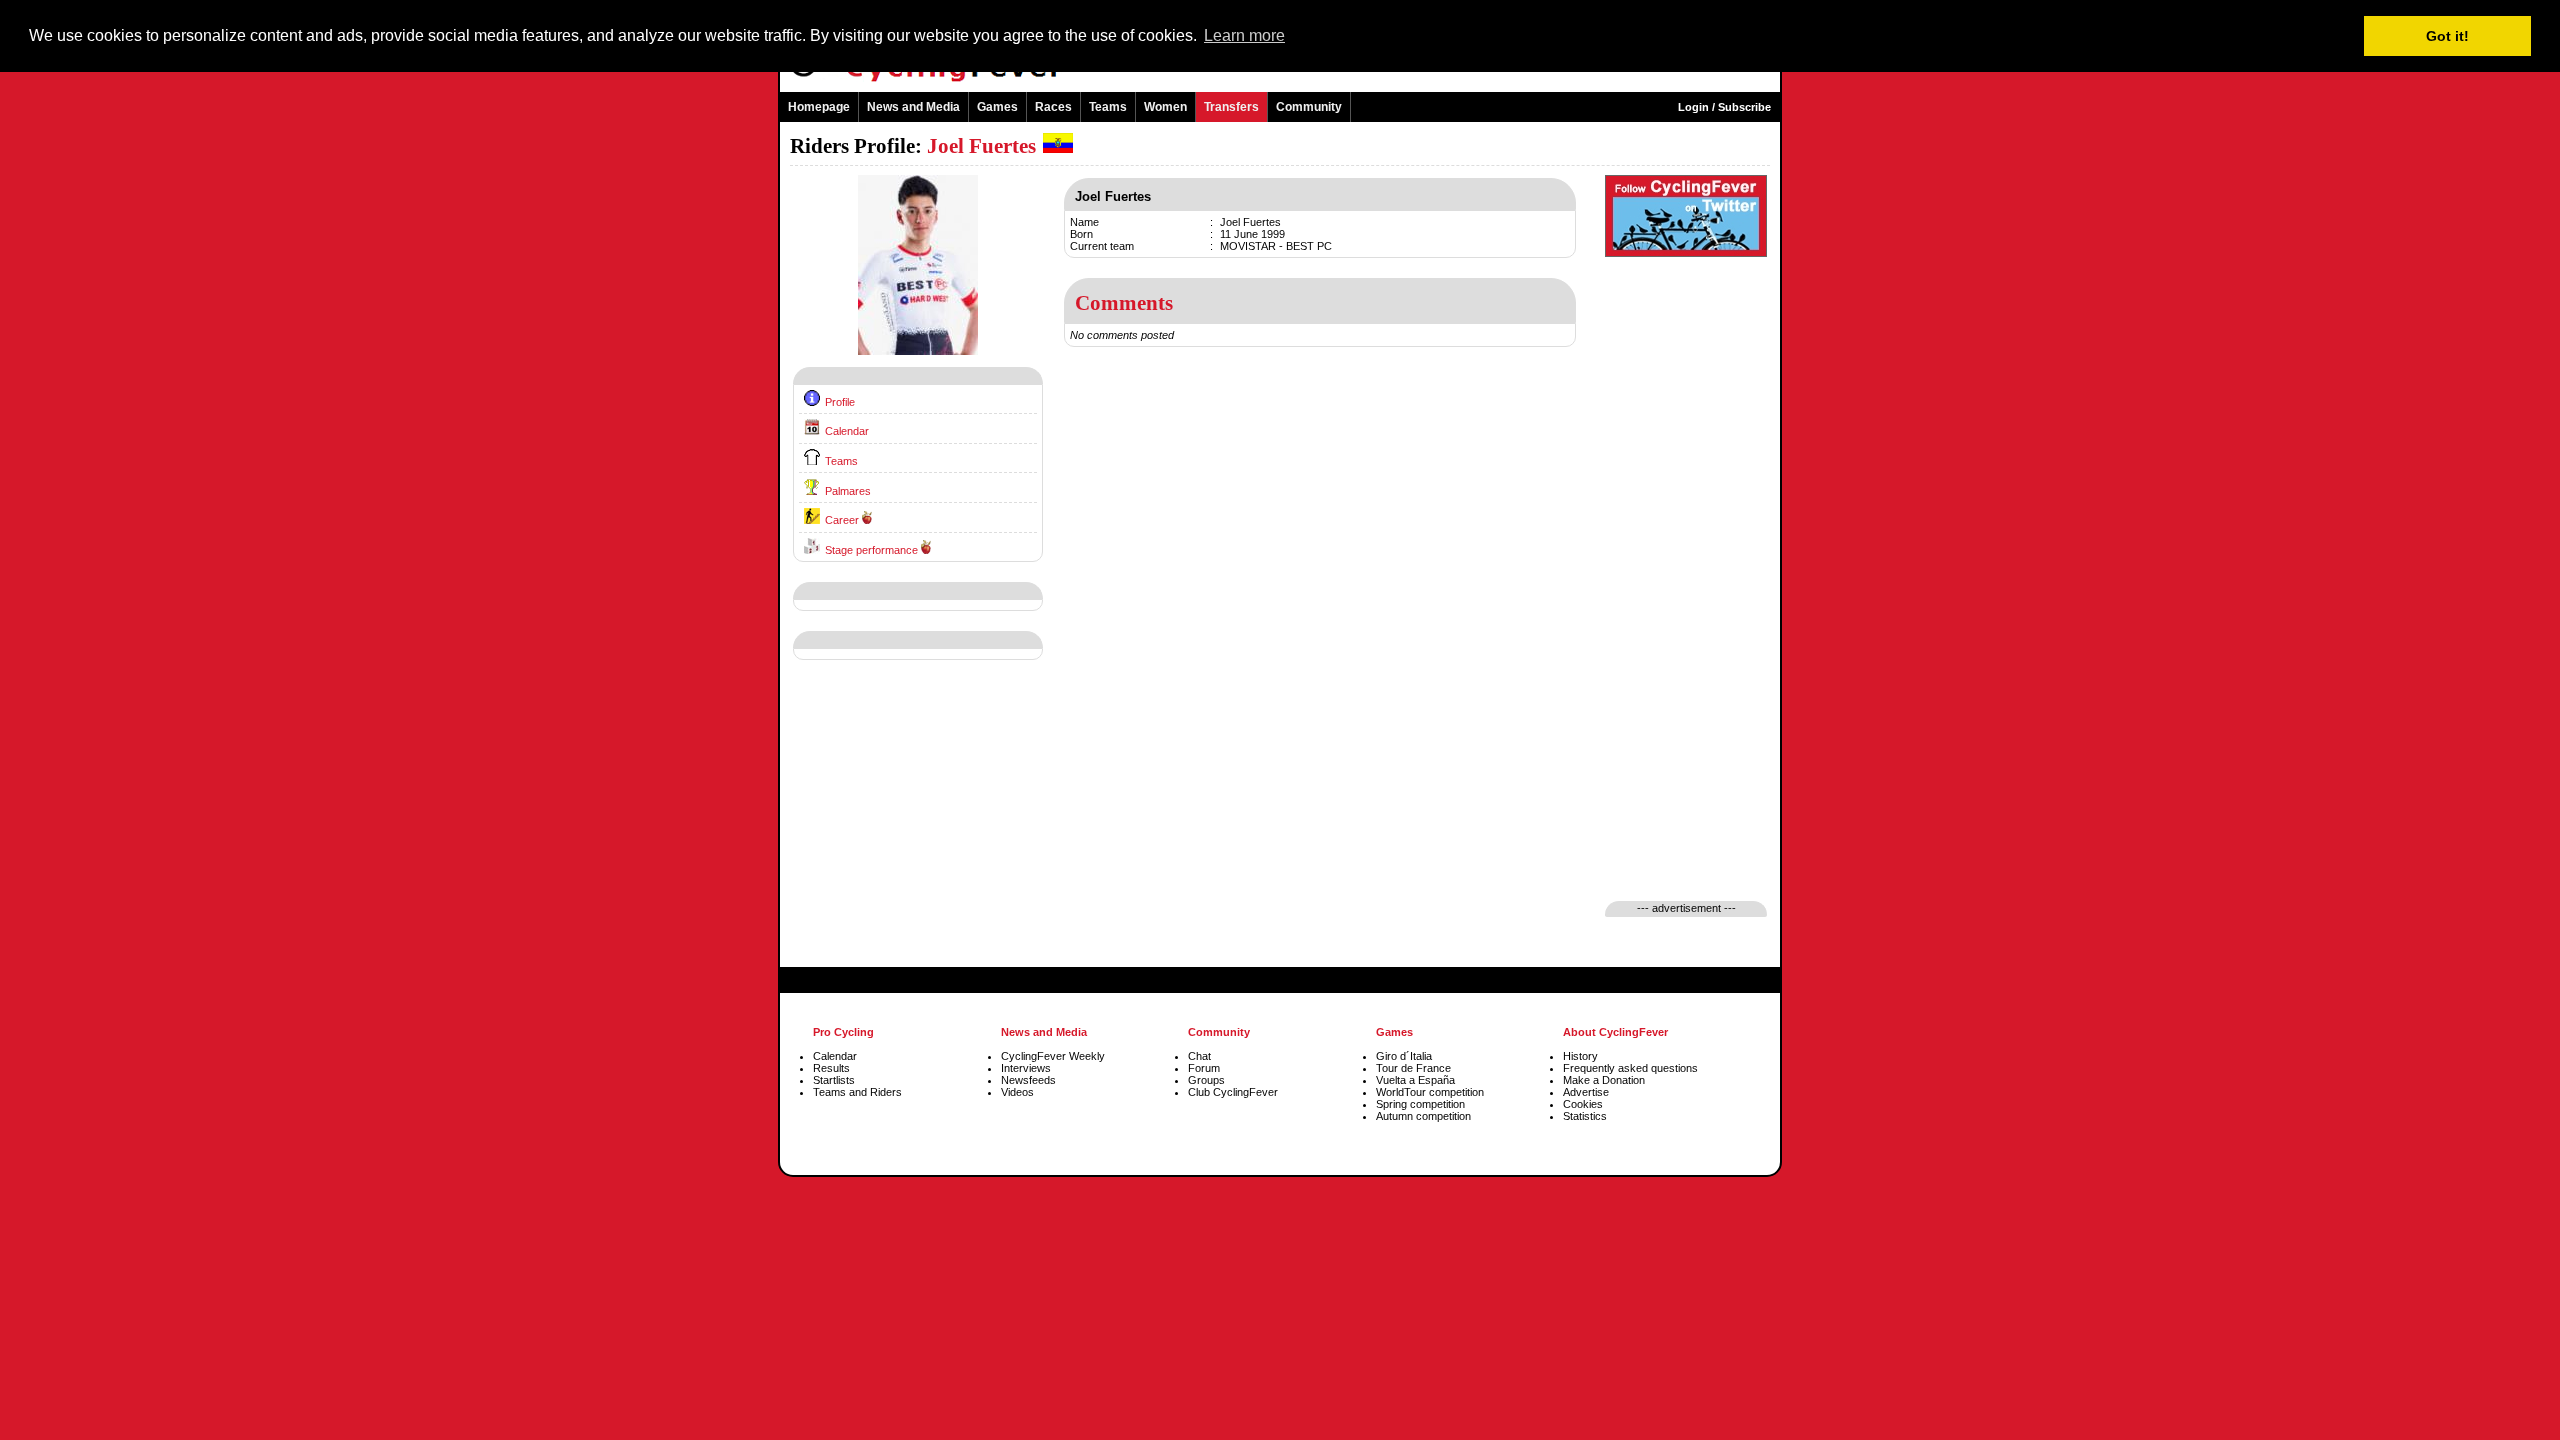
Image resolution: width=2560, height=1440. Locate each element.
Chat (1199, 1056)
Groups (1206, 1080)
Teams (1108, 107)
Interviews (1026, 1068)
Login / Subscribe (1724, 107)
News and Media (913, 107)
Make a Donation (1604, 1080)
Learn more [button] (1244, 35)
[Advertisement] (918, 829)
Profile (840, 402)
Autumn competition (1423, 1116)
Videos (1017, 1092)
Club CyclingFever (1233, 1092)
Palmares (848, 491)
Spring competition (1420, 1104)
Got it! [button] (2447, 36)
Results (831, 1068)
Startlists (834, 1080)
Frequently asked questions (1630, 1068)
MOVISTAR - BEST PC (1276, 246)
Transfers (1231, 107)
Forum (1204, 1068)
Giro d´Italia (1404, 1056)
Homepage (819, 107)
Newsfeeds (1028, 1080)
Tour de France (1413, 1068)
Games (997, 107)
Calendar (847, 431)
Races (1053, 107)
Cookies (1583, 1104)
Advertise (1586, 1092)
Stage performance (871, 550)
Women (1165, 107)
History (1580, 1056)
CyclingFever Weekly (1053, 1056)
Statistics (1585, 1116)
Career (842, 520)
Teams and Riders (857, 1092)
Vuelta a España (1415, 1080)
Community (1309, 107)
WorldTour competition (1430, 1092)
